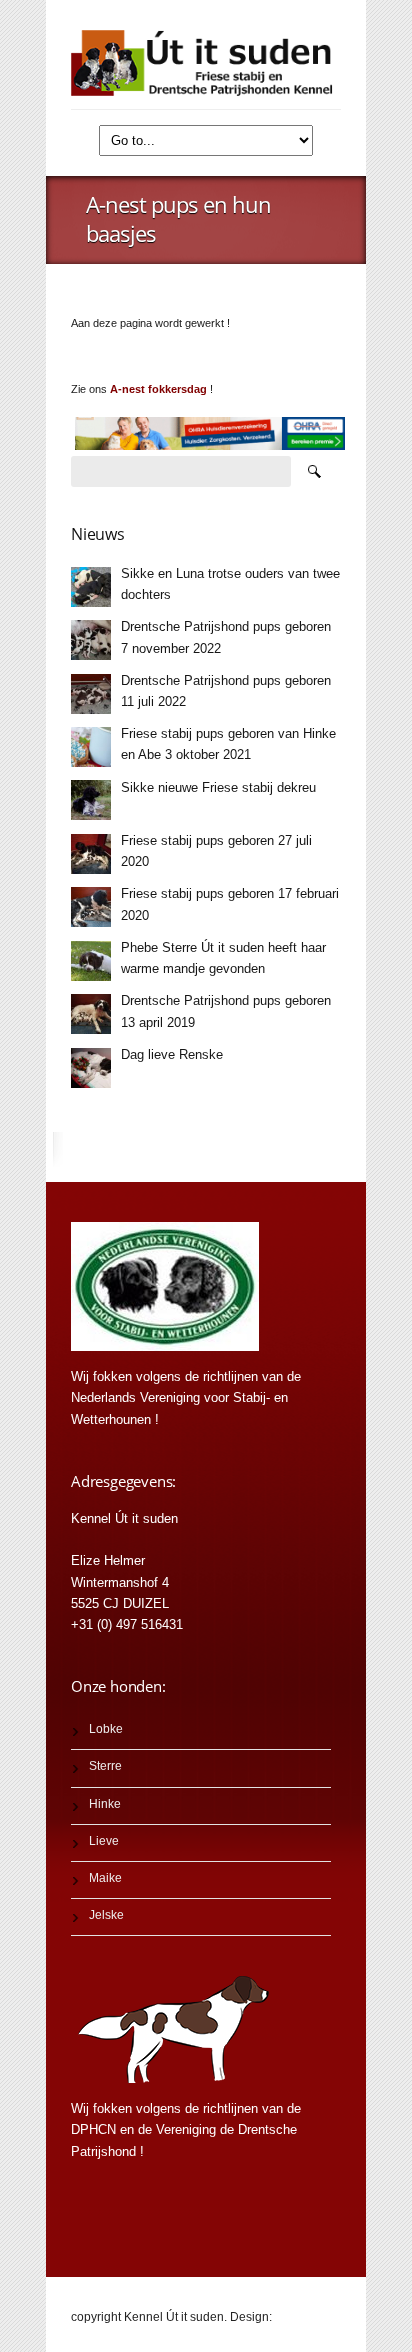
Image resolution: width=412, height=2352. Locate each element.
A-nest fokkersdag (158, 389)
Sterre (105, 1766)
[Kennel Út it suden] (206, 63)
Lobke (106, 1729)
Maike (105, 1878)
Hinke (105, 1804)
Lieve (104, 1841)
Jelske (106, 1915)
